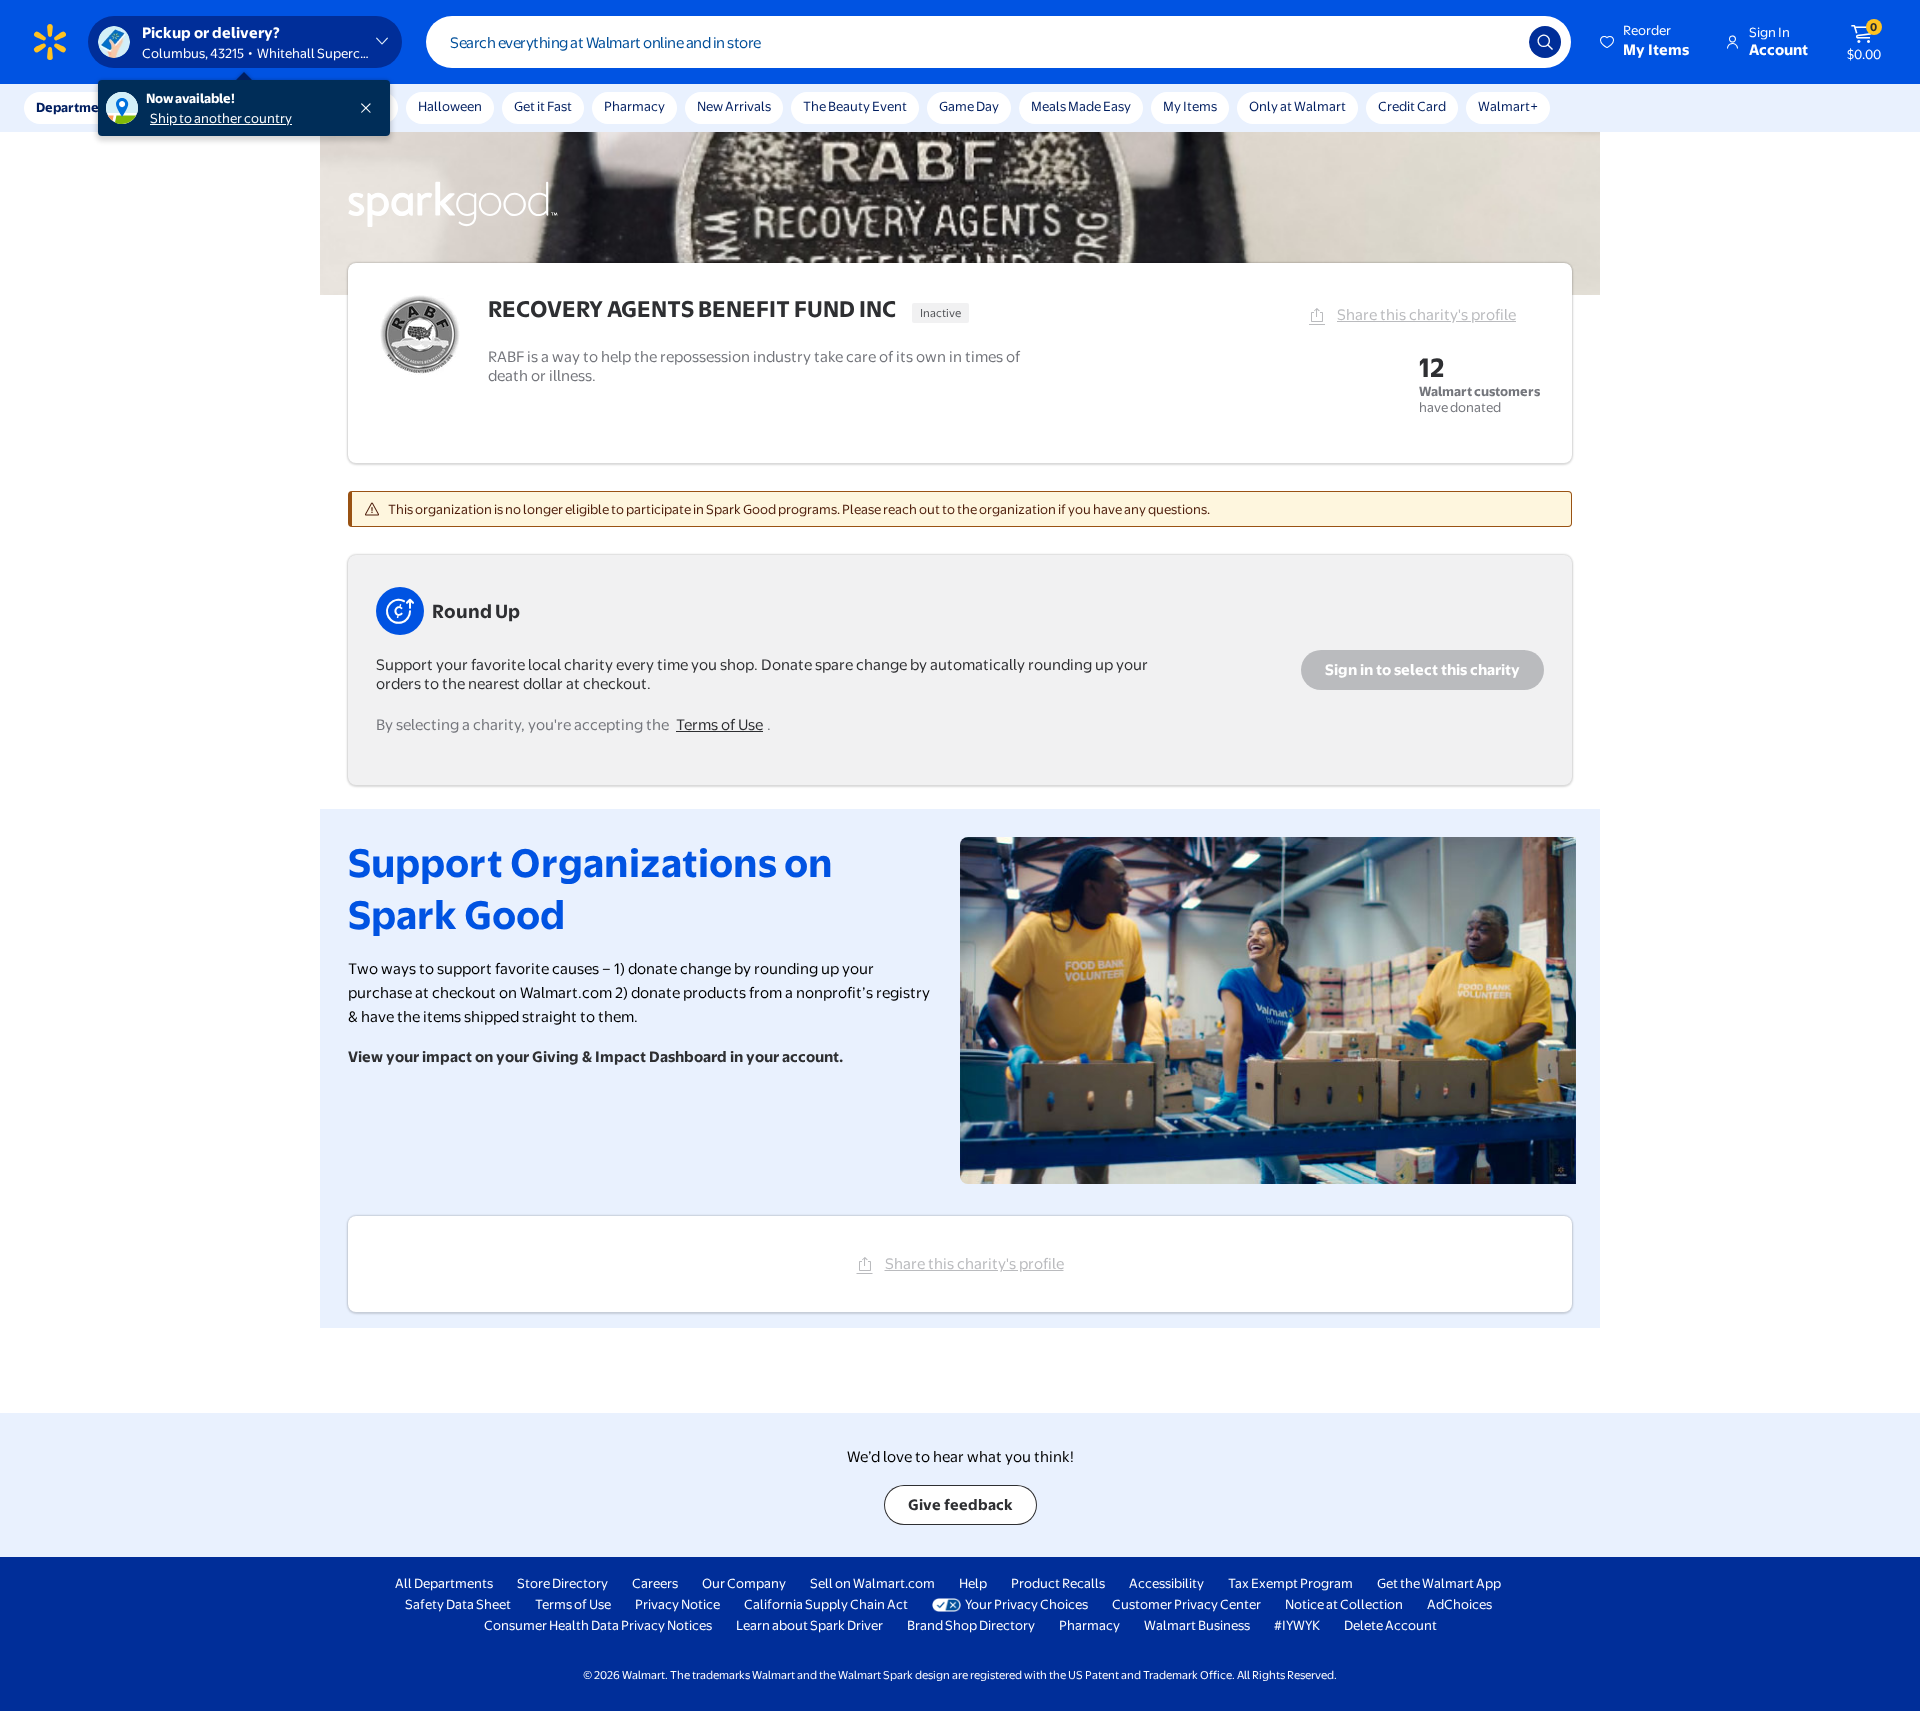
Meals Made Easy (1081, 106)
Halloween (450, 106)
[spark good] (453, 223)
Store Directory (562, 1583)
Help (973, 1583)
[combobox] (998, 42)
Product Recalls (1058, 1583)
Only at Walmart (1297, 106)
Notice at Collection (1344, 1604)
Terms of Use (719, 724)
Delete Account (1390, 1625)
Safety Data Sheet (458, 1604)
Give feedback (960, 1504)
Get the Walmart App (1439, 1583)
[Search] (1545, 42)
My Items (1190, 106)
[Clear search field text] (1499, 42)
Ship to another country (221, 118)
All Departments (444, 1583)
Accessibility (1166, 1583)
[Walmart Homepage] (50, 42)
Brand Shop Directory (971, 1625)
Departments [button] (77, 107)
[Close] (370, 108)
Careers (655, 1583)
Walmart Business (1197, 1625)
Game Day (969, 106)
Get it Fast (543, 106)
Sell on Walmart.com (872, 1583)
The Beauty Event (855, 106)
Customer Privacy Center (1186, 1604)
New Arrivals (734, 106)
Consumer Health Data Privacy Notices (598, 1625)
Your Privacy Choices (1026, 1604)
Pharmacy (634, 106)
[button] (1646, 42)
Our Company (744, 1583)
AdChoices (1459, 1604)
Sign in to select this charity (1422, 669)
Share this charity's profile (1426, 314)
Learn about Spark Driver (809, 1625)
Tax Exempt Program (1290, 1583)
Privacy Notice (677, 1604)
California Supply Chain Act (826, 1604)
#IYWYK (1297, 1625)
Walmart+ (1508, 106)
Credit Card (1412, 106)
